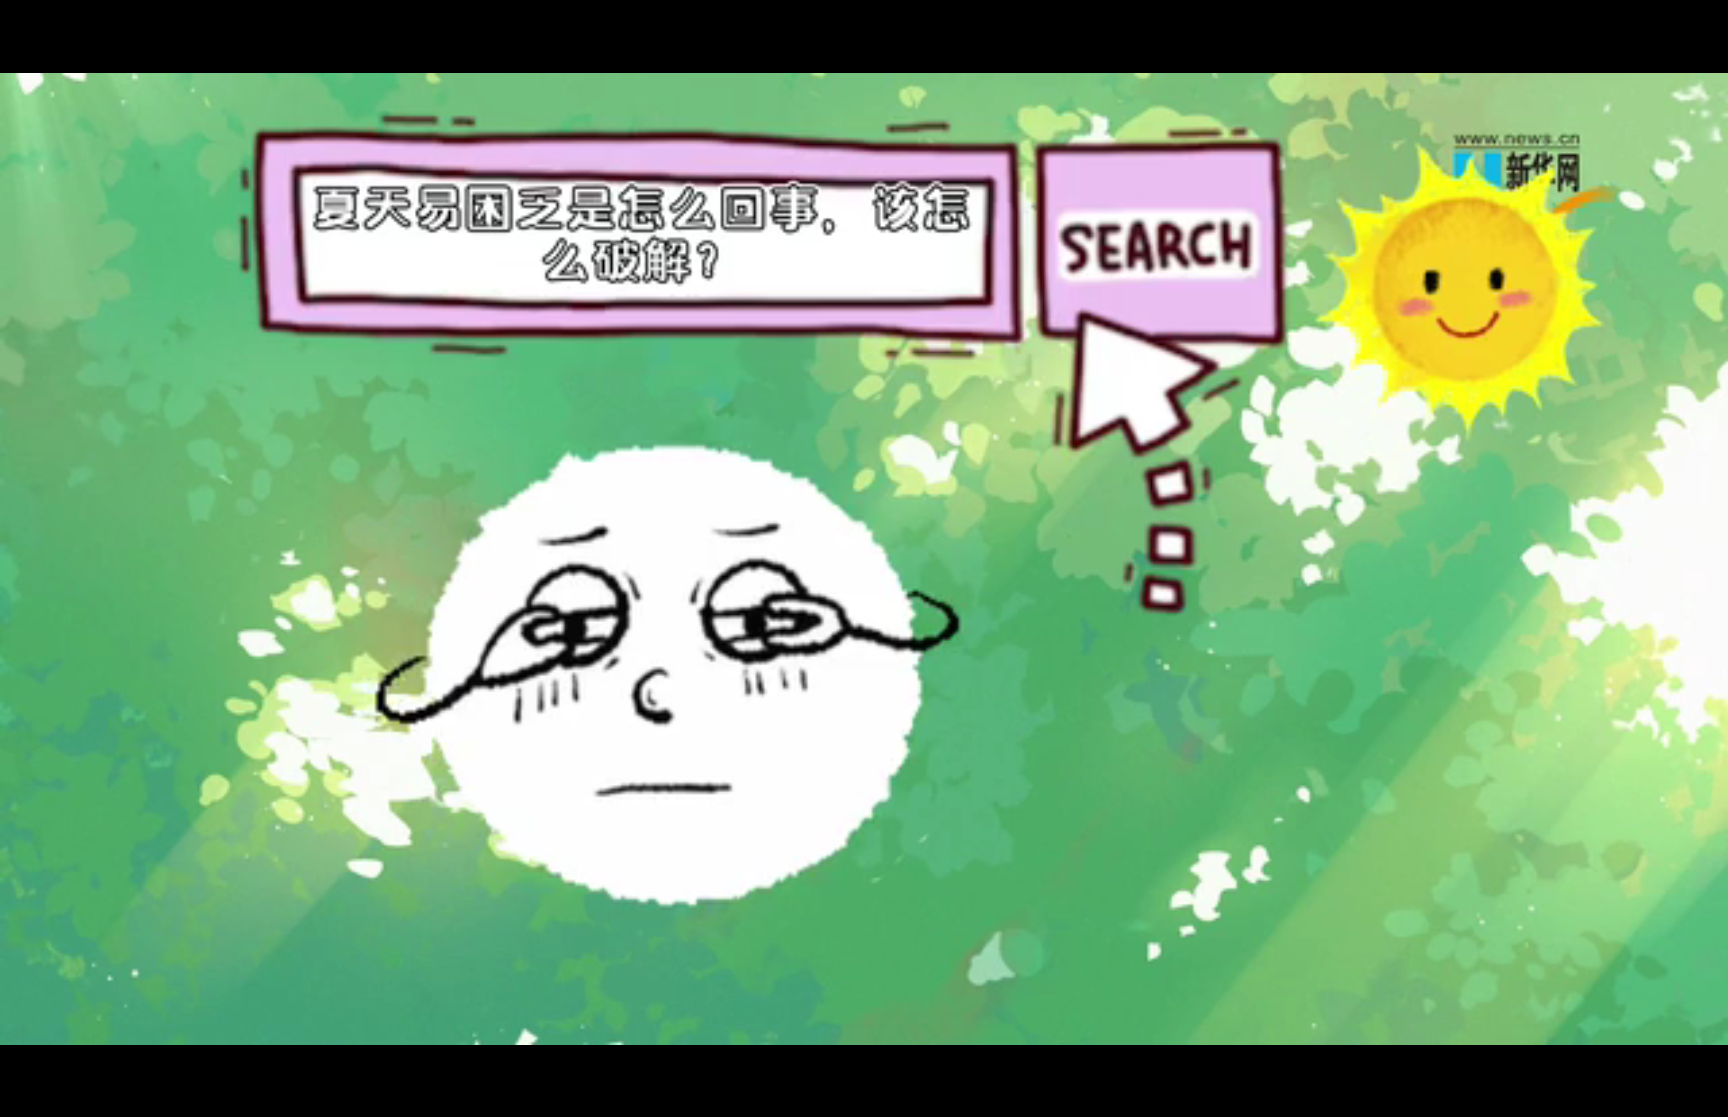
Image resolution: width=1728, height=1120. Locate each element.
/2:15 (78, 1098)
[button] (16, 1100)
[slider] (1657, 1098)
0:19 (51, 1098)
